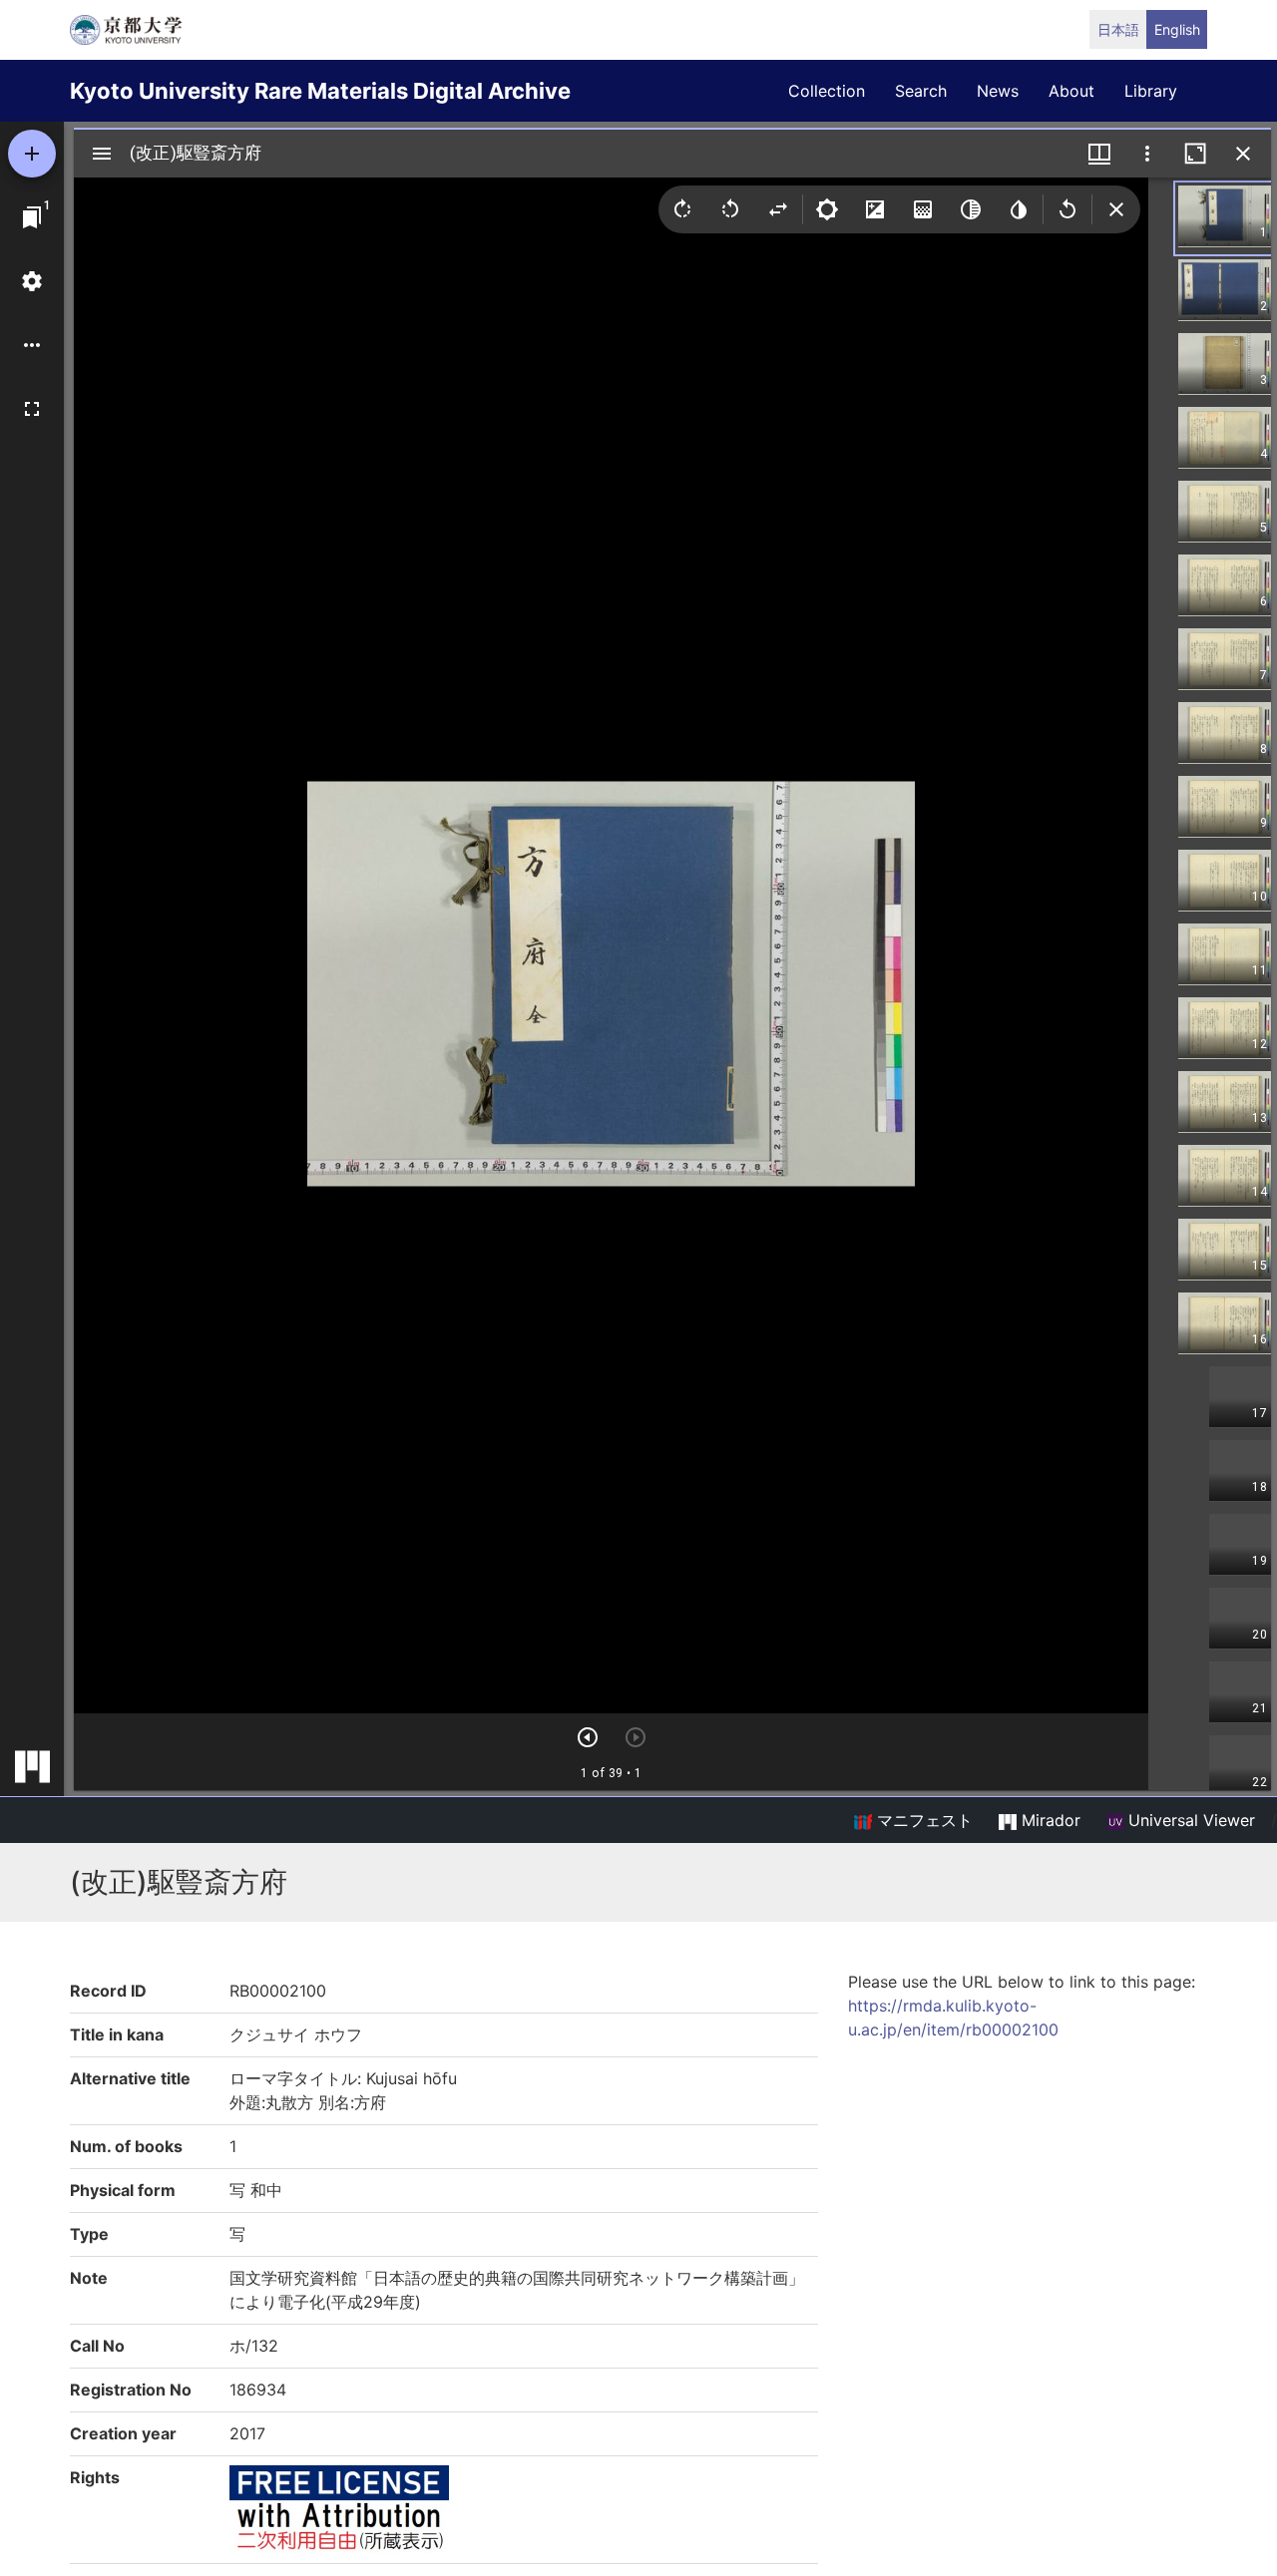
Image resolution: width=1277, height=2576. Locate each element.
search (921, 91)
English (1177, 29)
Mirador (1049, 1820)
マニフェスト (922, 1820)
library (1151, 91)
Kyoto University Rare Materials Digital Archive (320, 91)
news (998, 91)
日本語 (1118, 29)
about (1071, 91)
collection (827, 91)
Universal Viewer (1189, 1820)
